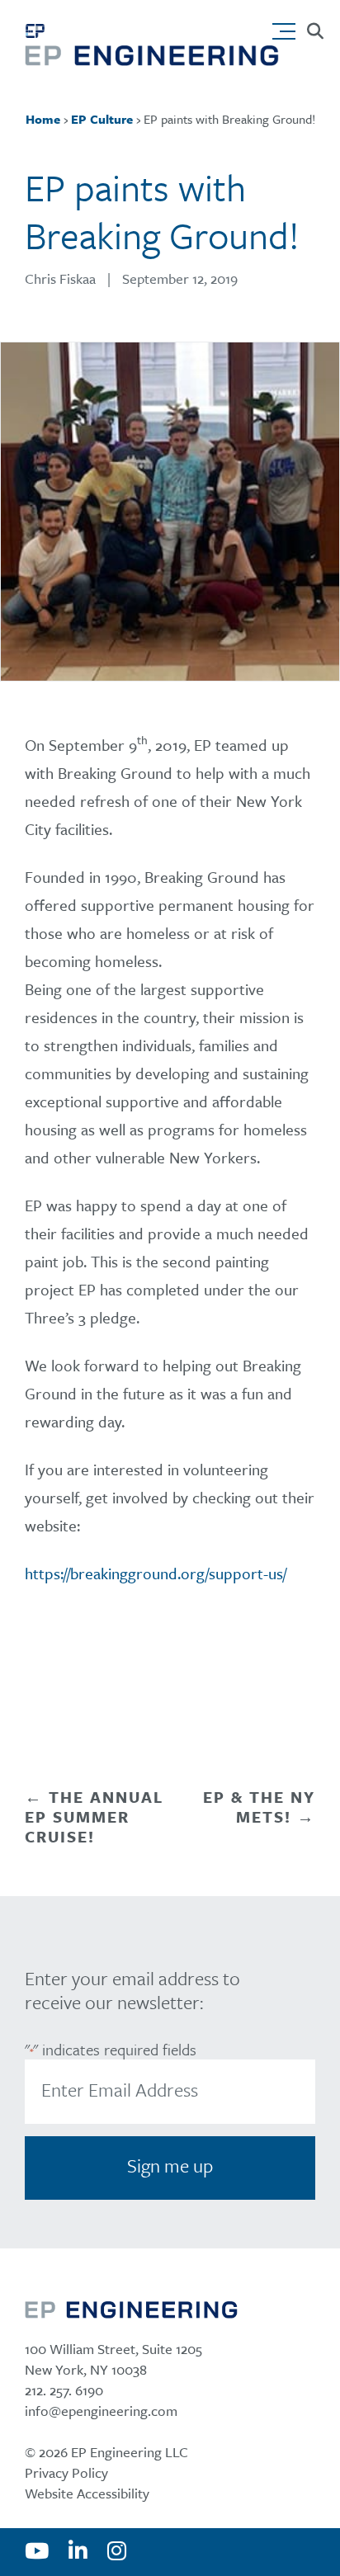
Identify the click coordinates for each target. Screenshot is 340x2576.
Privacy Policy (66, 2472)
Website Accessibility (87, 2493)
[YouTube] (37, 2552)
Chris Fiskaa (60, 278)
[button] (288, 27)
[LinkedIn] (78, 2552)
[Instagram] (117, 2552)
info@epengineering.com (101, 2411)
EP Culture (102, 119)
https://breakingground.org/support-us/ (156, 1573)
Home (43, 119)
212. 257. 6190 (64, 2390)
